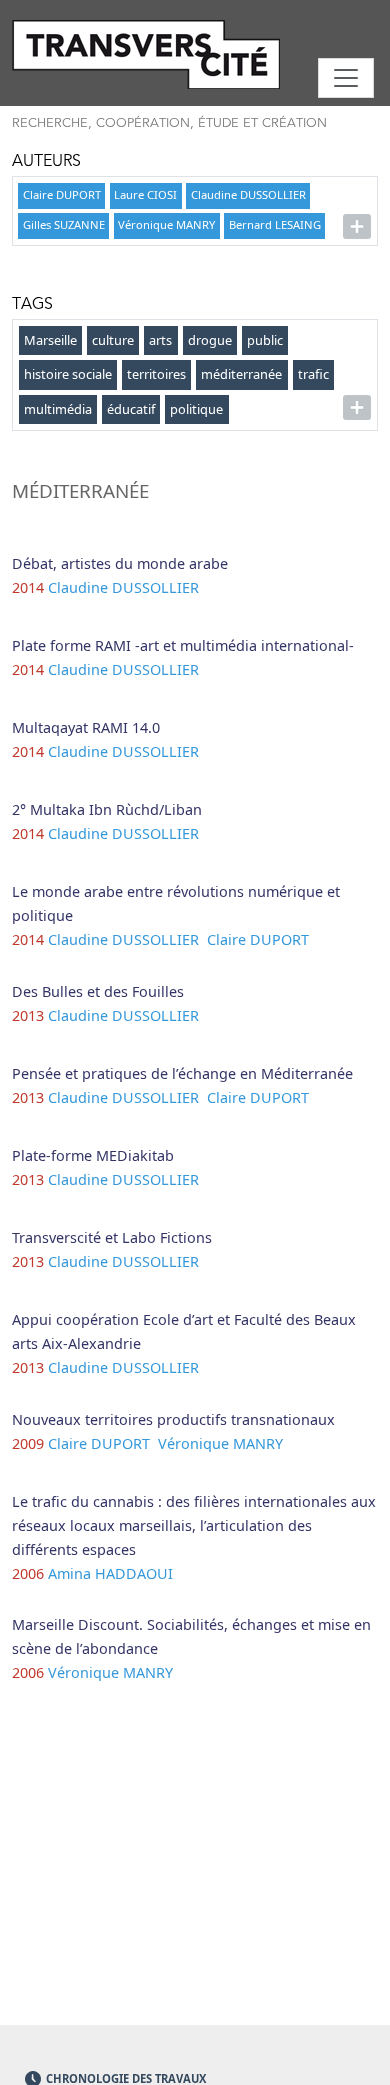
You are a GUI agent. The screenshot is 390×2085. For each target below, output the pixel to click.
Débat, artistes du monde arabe (120, 563)
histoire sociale (68, 374)
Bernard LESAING (275, 224)
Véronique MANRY (166, 224)
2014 (28, 587)
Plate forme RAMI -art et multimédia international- (183, 645)
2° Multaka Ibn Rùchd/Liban (107, 809)
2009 (28, 1443)
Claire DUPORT (62, 194)
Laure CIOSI (145, 194)
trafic (313, 374)
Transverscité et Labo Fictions (112, 1237)
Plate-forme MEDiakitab (93, 1155)
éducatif (131, 409)
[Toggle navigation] (346, 78)
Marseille (50, 340)
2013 (28, 1015)
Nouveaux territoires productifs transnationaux (173, 1419)
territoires (156, 374)
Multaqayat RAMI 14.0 (86, 727)
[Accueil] (195, 54)
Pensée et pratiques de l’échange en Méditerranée (182, 1073)
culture (113, 340)
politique (196, 409)
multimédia (58, 409)
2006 (28, 1573)
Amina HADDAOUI (112, 1573)
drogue (210, 340)
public (265, 340)
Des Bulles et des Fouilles (98, 991)
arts (160, 340)
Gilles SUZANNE (64, 224)
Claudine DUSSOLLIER (248, 194)
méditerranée (241, 374)
